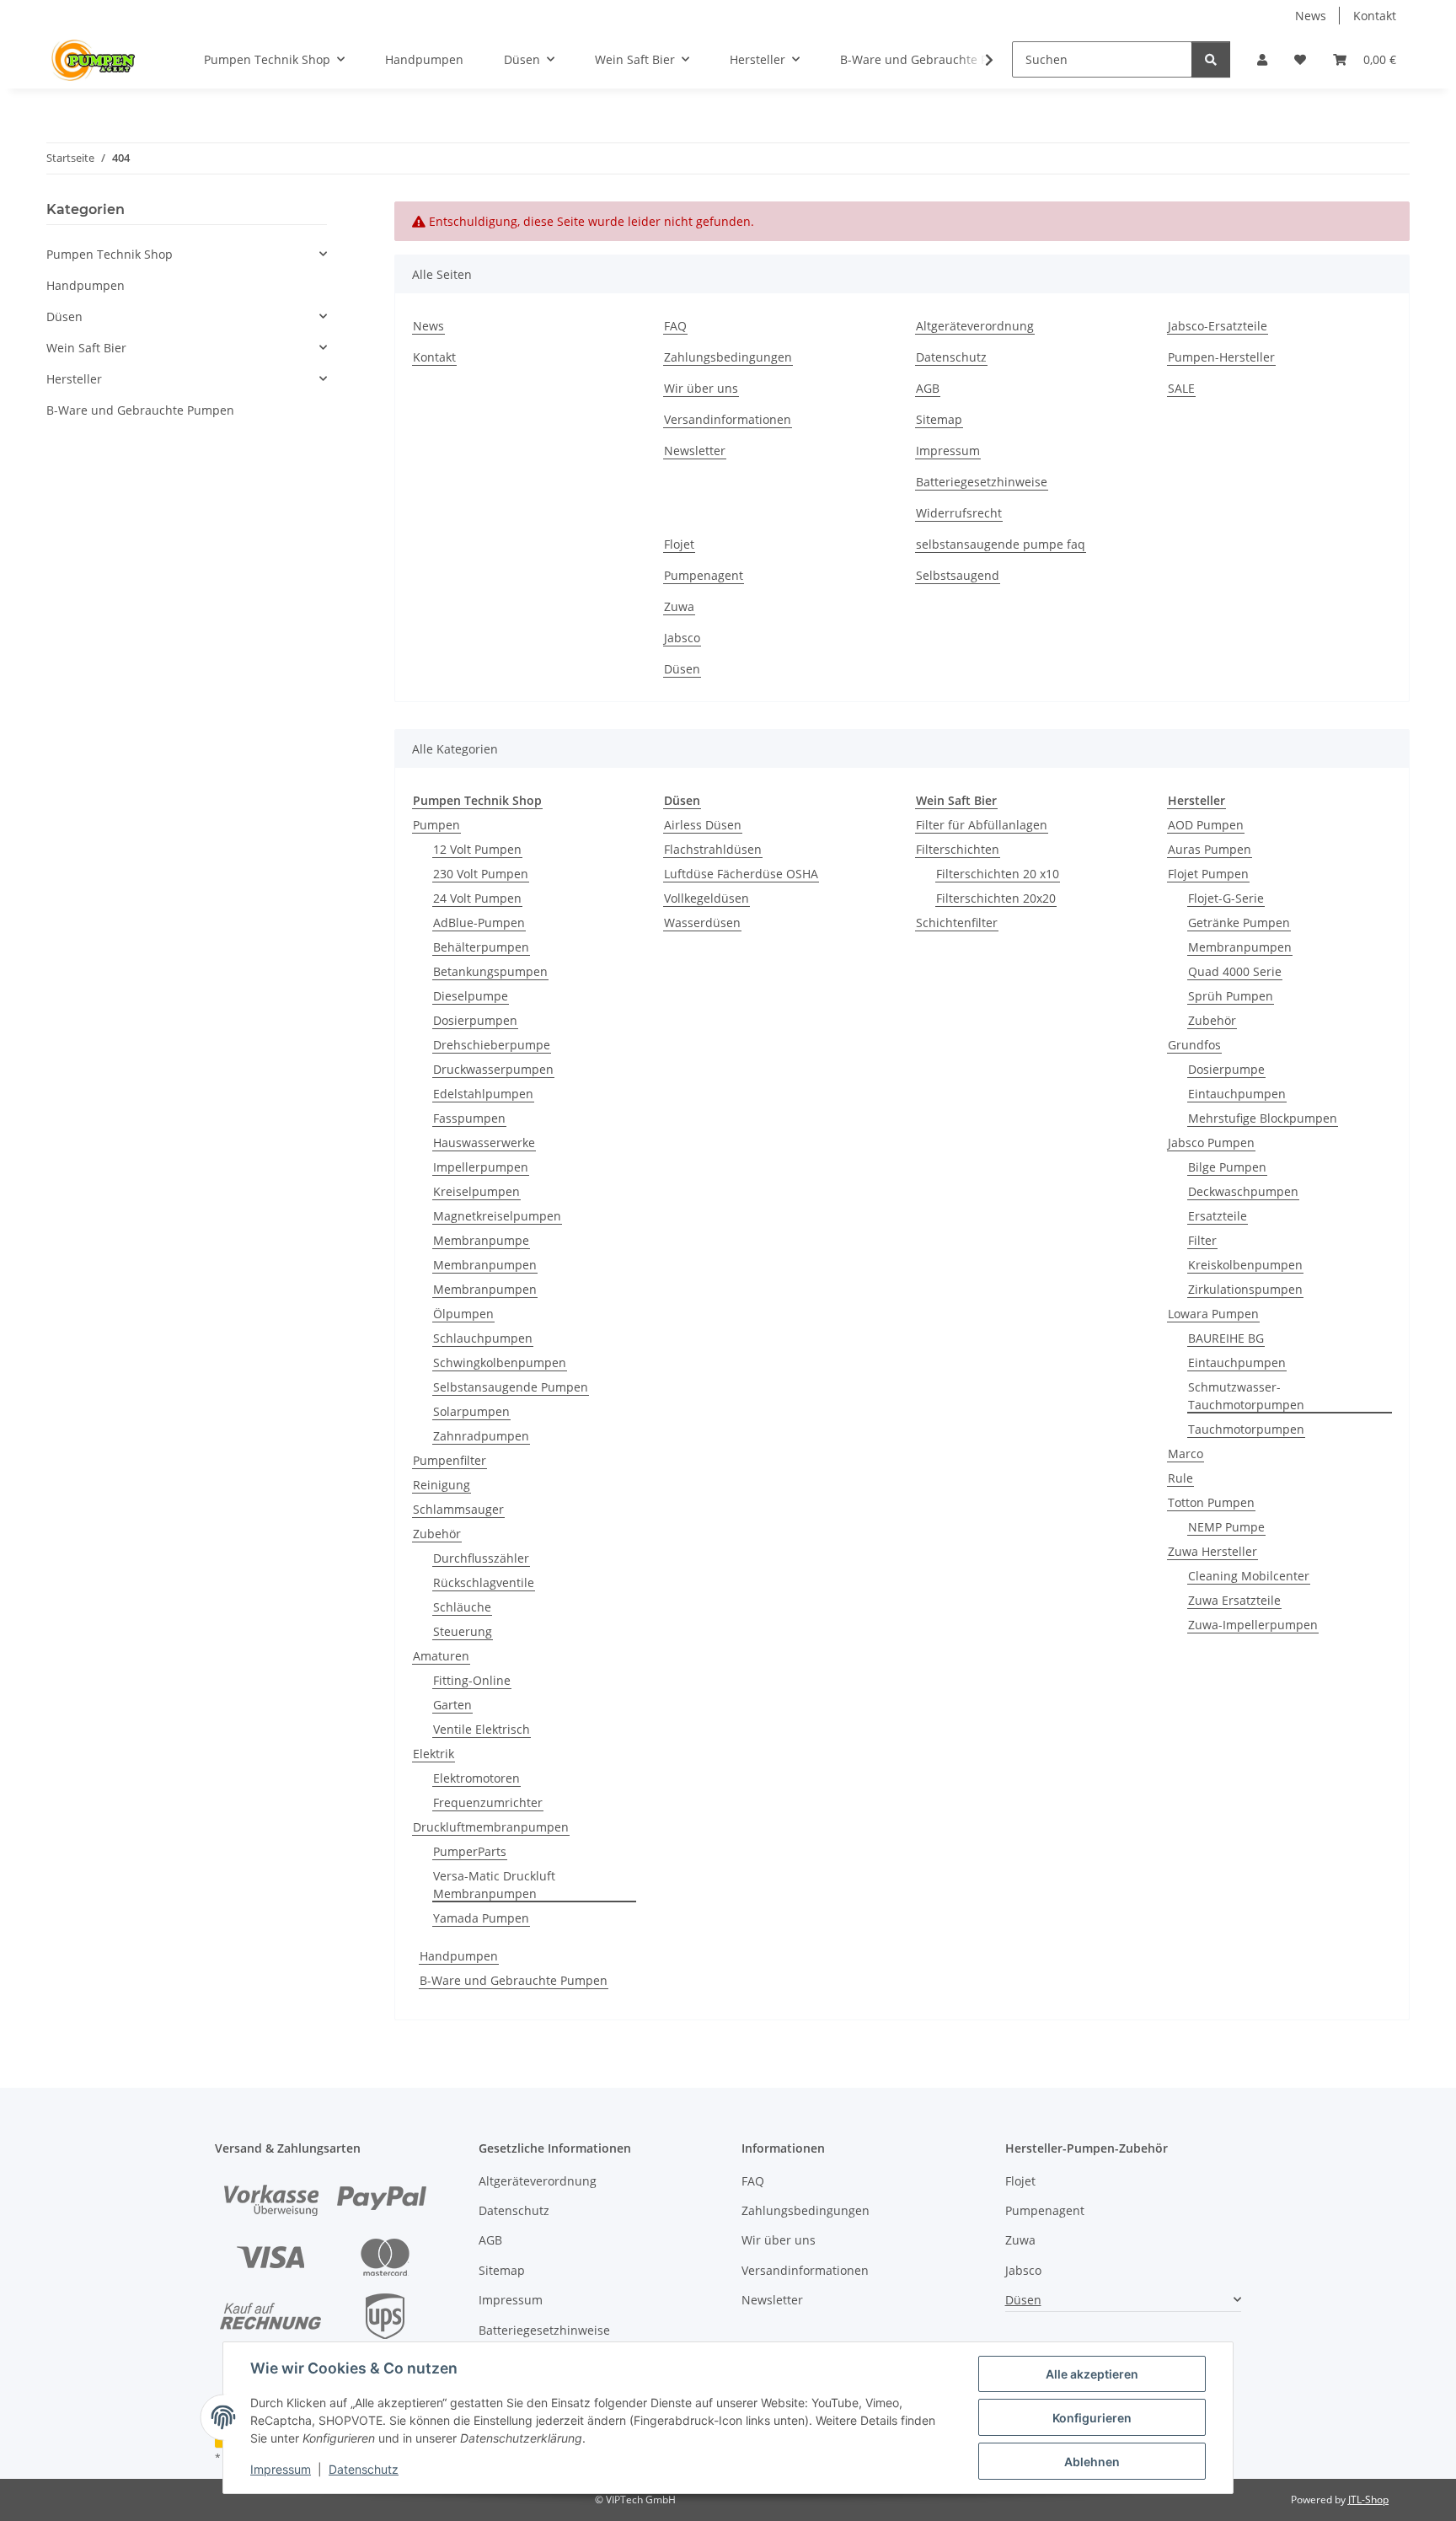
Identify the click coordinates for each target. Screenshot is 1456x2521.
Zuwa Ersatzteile (1234, 1600)
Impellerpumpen (481, 1167)
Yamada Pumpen (481, 1918)
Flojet (679, 544)
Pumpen (436, 825)
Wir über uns (701, 388)
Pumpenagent (704, 575)
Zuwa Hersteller (1212, 1551)
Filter (1202, 1240)
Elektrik (434, 1754)
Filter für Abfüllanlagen (982, 825)
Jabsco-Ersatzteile (1218, 326)
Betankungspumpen (490, 971)
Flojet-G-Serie (1226, 898)
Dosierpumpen (475, 1020)
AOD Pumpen (1206, 825)
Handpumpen (459, 1956)
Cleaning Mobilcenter (1249, 1576)
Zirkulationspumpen (1245, 1289)
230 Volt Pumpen (481, 874)
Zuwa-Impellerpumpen (1253, 1625)
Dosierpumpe (1226, 1069)
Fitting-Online (472, 1680)
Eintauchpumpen (1237, 1094)
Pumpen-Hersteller (1221, 357)
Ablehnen (1092, 2462)
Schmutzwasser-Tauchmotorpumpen (1246, 1396)
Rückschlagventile (484, 1582)
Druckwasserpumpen (493, 1069)
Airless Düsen (703, 825)
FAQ (675, 326)
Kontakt (1375, 16)
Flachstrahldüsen (713, 849)
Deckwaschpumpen (1243, 1191)
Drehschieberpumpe (492, 1045)
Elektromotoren (476, 1778)
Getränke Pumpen (1239, 923)
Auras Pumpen (1210, 849)
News (1311, 16)
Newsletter (695, 451)
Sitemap (939, 419)
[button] (1262, 59)
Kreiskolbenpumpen (1245, 1265)
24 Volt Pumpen (477, 898)
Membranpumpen (485, 1265)
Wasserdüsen (702, 923)
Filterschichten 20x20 (996, 898)
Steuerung (463, 1631)
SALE (1181, 388)
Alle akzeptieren (1092, 2374)
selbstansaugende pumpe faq (1001, 544)
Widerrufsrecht (959, 513)
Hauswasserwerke (484, 1142)
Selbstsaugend (958, 575)
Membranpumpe (481, 1240)
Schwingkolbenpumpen (500, 1362)
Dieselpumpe (471, 996)
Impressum (281, 2469)
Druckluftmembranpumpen (491, 1827)
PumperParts (470, 1851)
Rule (1180, 1478)
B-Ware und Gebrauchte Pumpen (514, 1980)
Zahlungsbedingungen (728, 357)
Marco (1186, 1454)
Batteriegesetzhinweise (982, 482)
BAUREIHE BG (1226, 1338)
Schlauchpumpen (483, 1338)
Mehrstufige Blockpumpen (1263, 1118)
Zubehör (437, 1534)
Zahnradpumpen (481, 1436)
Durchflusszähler (481, 1558)
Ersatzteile (1218, 1216)
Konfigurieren (1092, 2418)
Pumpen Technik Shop (110, 254)
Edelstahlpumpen (483, 1094)
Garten (452, 1705)
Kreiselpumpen (476, 1191)
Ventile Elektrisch (482, 1729)
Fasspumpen (469, 1118)
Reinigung (442, 1485)
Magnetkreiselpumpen (497, 1216)
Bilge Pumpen (1227, 1167)
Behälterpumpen (481, 947)
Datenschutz (364, 2469)
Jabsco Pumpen (1211, 1142)
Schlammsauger (458, 1509)
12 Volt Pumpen (477, 849)
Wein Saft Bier (86, 348)
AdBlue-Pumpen (479, 923)
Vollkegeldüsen (707, 898)
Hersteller (74, 379)
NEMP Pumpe (1226, 1527)
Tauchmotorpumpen (1246, 1429)
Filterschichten (958, 849)
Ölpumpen (463, 1314)
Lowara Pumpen (1213, 1314)
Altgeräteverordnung (975, 326)
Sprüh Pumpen (1231, 996)
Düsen (682, 669)
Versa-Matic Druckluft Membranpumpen (494, 1885)
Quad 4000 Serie (1235, 971)
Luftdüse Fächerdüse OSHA (741, 874)
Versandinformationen (728, 419)
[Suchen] (1211, 59)
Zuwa (679, 606)
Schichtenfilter (957, 923)
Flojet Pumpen (1208, 874)
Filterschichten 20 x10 (998, 874)
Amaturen (441, 1656)
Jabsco (682, 638)
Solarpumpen (471, 1411)
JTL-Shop (1368, 2500)
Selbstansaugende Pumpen (511, 1387)
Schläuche (462, 1607)
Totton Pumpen (1211, 1502)
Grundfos (1194, 1045)
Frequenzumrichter (488, 1802)
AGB (928, 388)
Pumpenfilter (450, 1460)
